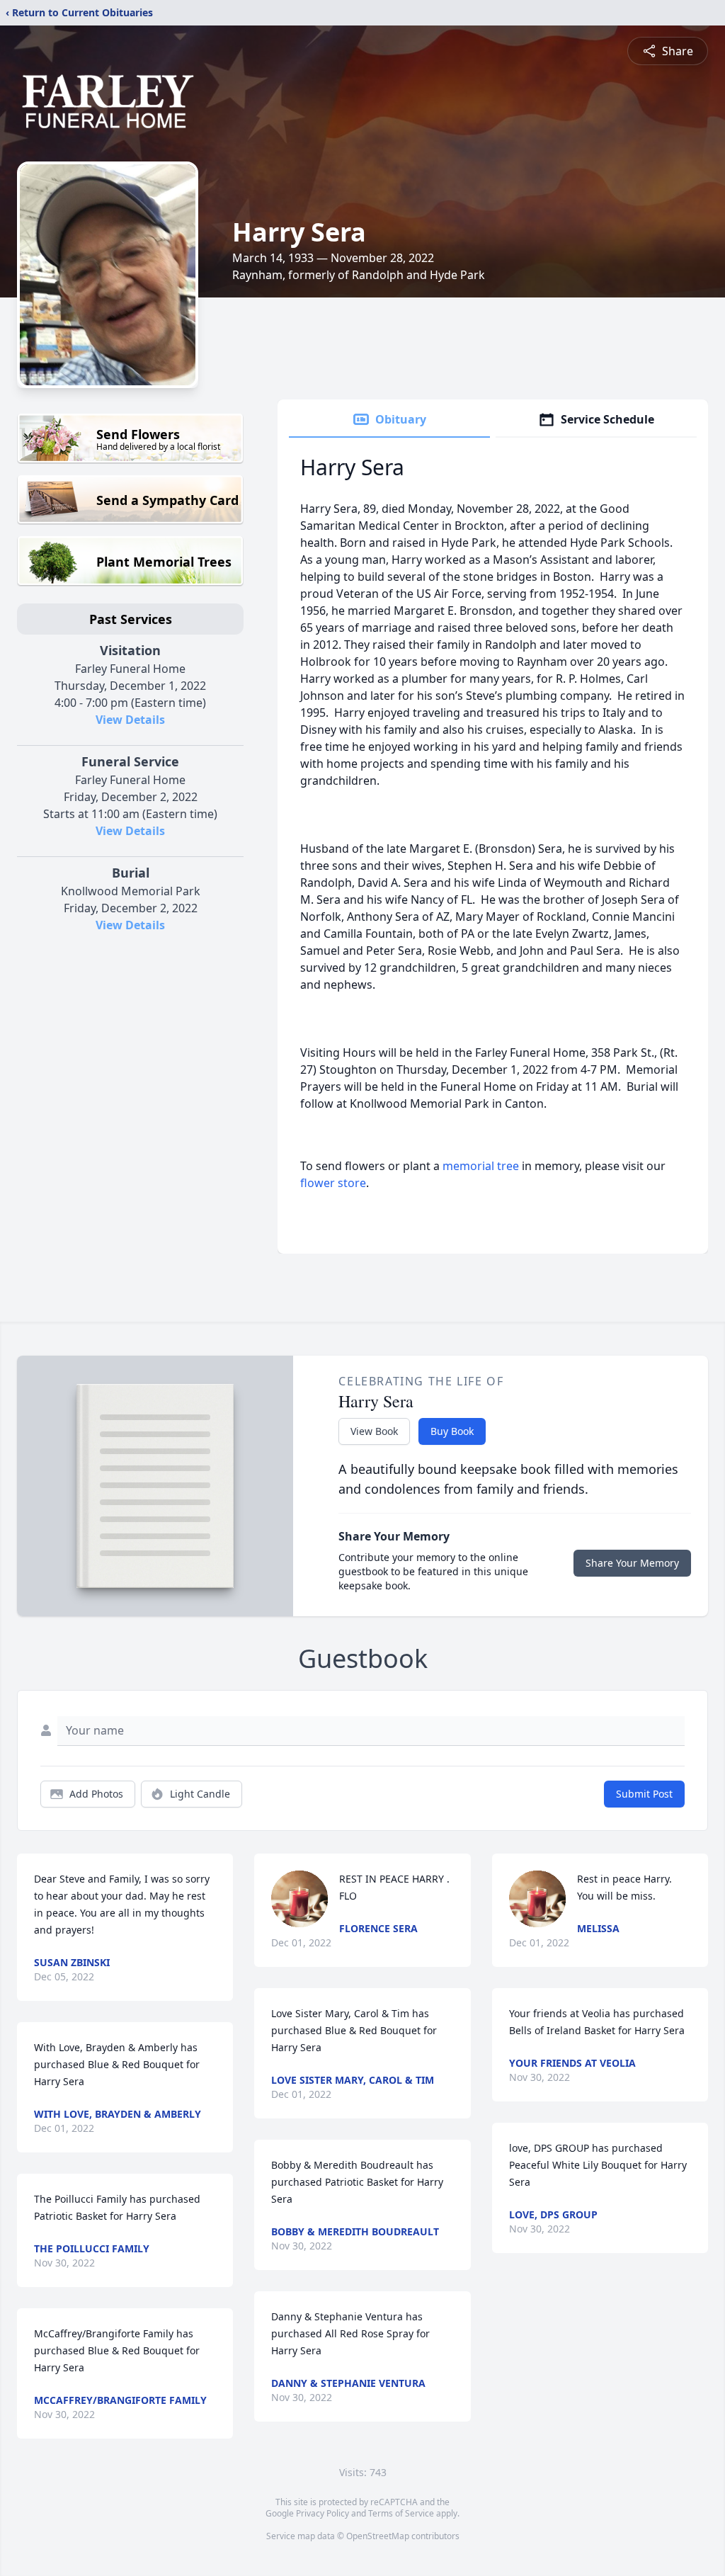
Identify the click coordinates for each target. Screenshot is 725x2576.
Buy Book (452, 1431)
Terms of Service (401, 2513)
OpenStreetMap (378, 2536)
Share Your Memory (632, 1563)
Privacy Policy (322, 2513)
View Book (374, 1431)
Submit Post (644, 1794)
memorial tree (481, 1166)
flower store (333, 1183)
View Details (130, 720)
